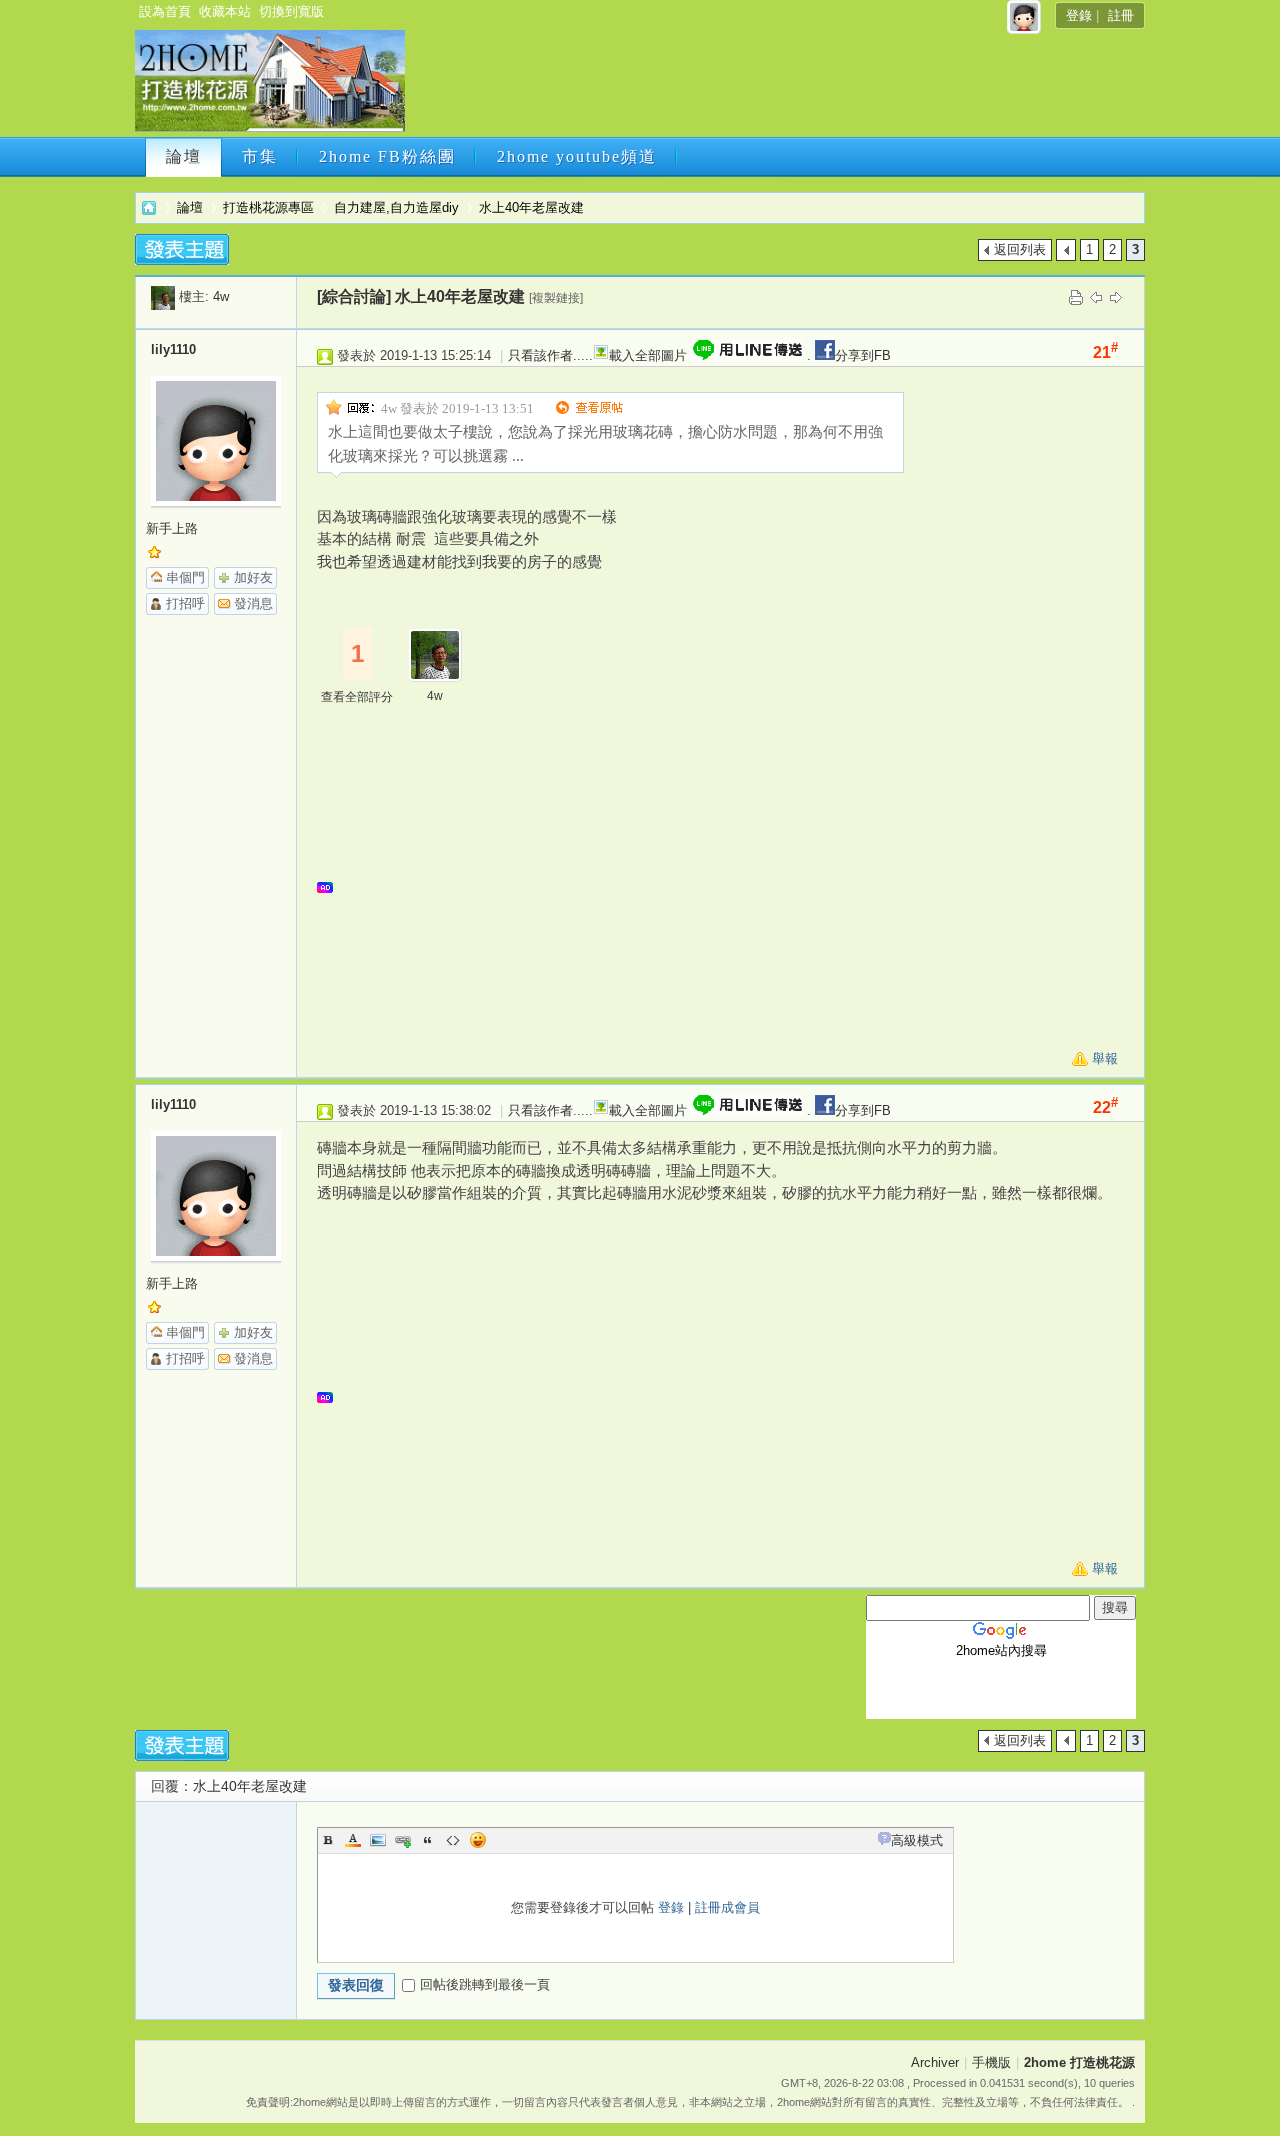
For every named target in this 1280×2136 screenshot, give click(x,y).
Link (403, 1840)
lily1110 (173, 349)
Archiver (935, 2062)
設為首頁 (165, 11)
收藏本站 (225, 11)
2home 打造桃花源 (149, 207)
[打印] (1076, 296)
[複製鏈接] (556, 298)
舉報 (1105, 1058)
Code (453, 1840)
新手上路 (172, 528)
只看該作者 (540, 355)
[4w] (163, 296)
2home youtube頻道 (577, 156)
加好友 (253, 577)
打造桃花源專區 (268, 207)
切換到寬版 (291, 11)
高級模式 (917, 1840)
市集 (260, 156)
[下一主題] (1116, 296)
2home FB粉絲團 (387, 156)
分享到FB (863, 355)
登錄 (1079, 15)
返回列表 (1020, 249)
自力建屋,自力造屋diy (396, 207)
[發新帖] (182, 249)
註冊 (1121, 15)
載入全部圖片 (648, 355)
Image (378, 1840)
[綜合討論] (354, 296)
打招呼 (185, 603)
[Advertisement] (773, 87)
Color (353, 1840)
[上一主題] (1096, 296)
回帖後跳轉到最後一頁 (485, 1984)
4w (221, 296)
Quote (428, 1840)
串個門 (185, 577)
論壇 (184, 156)
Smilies (478, 1840)
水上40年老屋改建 (531, 207)
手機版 (991, 2062)
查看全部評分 (357, 697)
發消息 (253, 603)
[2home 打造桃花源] (270, 127)
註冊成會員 (727, 1907)
